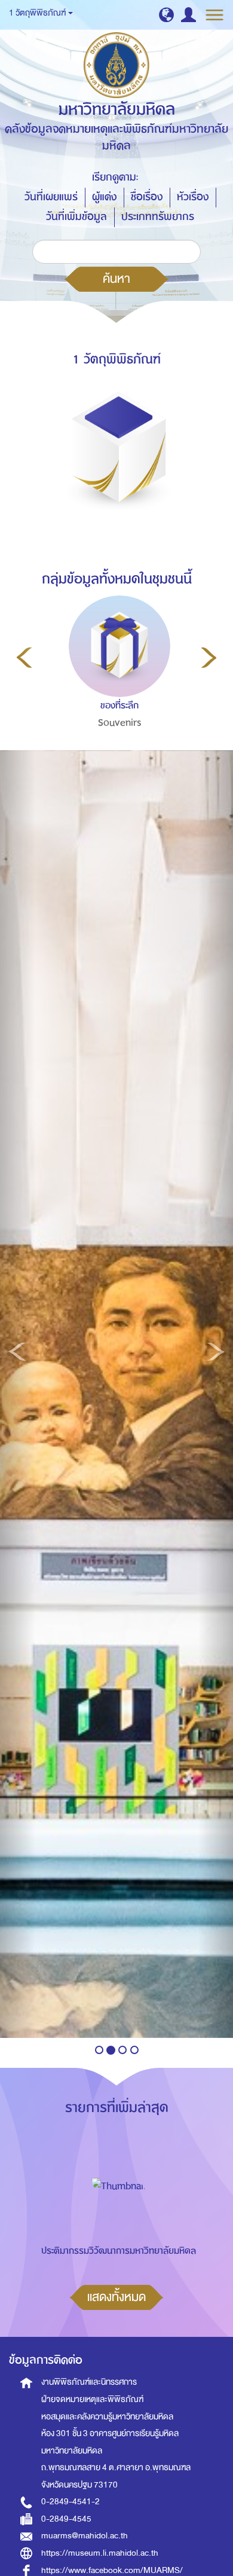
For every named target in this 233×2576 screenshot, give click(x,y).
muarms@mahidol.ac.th (85, 2536)
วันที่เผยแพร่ (51, 197)
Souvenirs (120, 723)
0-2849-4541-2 (70, 2502)
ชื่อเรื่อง (147, 197)
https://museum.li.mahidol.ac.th (100, 2553)
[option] (117, 687)
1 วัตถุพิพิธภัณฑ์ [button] (38, 13)
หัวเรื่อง (193, 197)
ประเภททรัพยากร (158, 217)
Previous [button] (24, 658)
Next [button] (209, 658)
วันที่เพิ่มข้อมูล (76, 217)
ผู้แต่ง (104, 197)
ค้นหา (116, 279)
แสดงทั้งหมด (116, 2297)
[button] (166, 15)
